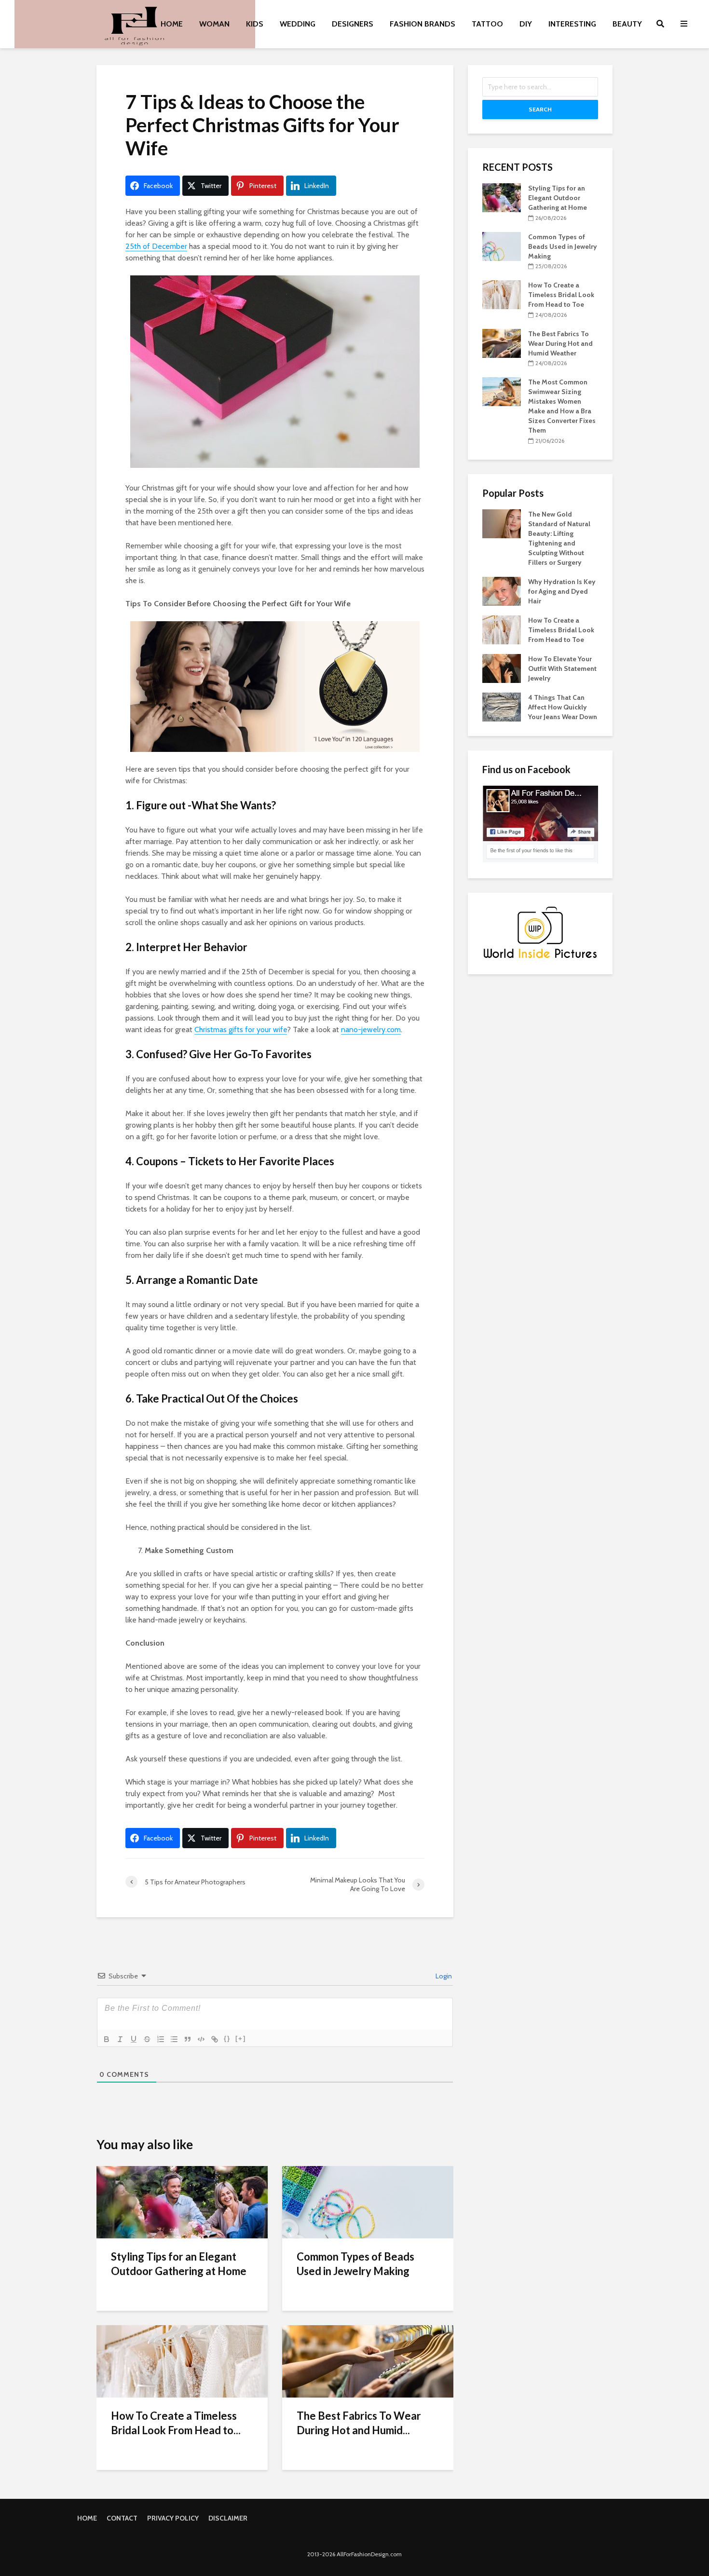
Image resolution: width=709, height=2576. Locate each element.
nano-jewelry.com (371, 1029)
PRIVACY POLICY (173, 2518)
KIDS (255, 24)
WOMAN (214, 24)
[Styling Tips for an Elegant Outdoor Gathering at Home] (182, 2201)
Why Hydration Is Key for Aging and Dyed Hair (562, 591)
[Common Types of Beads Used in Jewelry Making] (368, 2201)
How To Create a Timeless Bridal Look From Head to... (176, 2423)
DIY (526, 24)
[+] (241, 2038)
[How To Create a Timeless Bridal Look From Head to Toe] (182, 2361)
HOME (172, 24)
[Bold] (107, 2039)
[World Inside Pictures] (540, 932)
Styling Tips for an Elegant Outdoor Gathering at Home (179, 2264)
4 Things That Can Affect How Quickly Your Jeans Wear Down (563, 707)
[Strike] (147, 2039)
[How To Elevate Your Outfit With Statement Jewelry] (502, 668)
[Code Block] (201, 2039)
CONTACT (122, 2518)
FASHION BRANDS (423, 24)
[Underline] (134, 2039)
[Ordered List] (161, 2039)
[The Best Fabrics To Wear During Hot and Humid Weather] (368, 2361)
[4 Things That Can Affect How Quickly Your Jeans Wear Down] (502, 706)
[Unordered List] (174, 2039)
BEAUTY (627, 24)
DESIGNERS (353, 24)
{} (227, 2038)
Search (540, 109)
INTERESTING (572, 24)
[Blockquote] (188, 2039)
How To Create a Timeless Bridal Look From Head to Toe (561, 295)
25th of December (156, 246)
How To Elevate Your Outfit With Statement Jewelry (562, 668)
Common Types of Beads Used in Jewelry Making (355, 2264)
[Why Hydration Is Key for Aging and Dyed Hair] (502, 590)
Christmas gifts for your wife (241, 1029)
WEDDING (298, 24)
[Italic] (120, 2039)
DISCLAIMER (228, 2518)
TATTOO (487, 24)
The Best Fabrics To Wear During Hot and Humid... (359, 2423)
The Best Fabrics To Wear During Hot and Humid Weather (560, 343)
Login (443, 1976)
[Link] (215, 2039)
